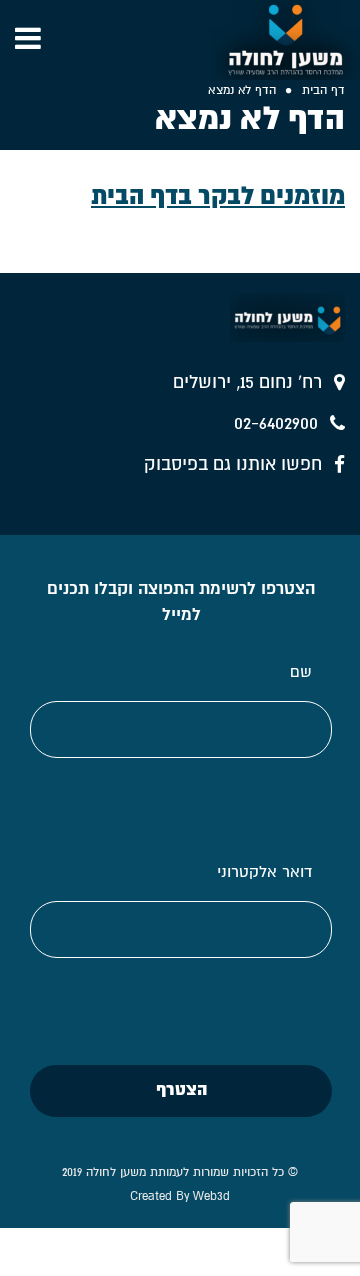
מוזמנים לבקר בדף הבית (218, 196)
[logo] (285, 40)
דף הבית (324, 90)
